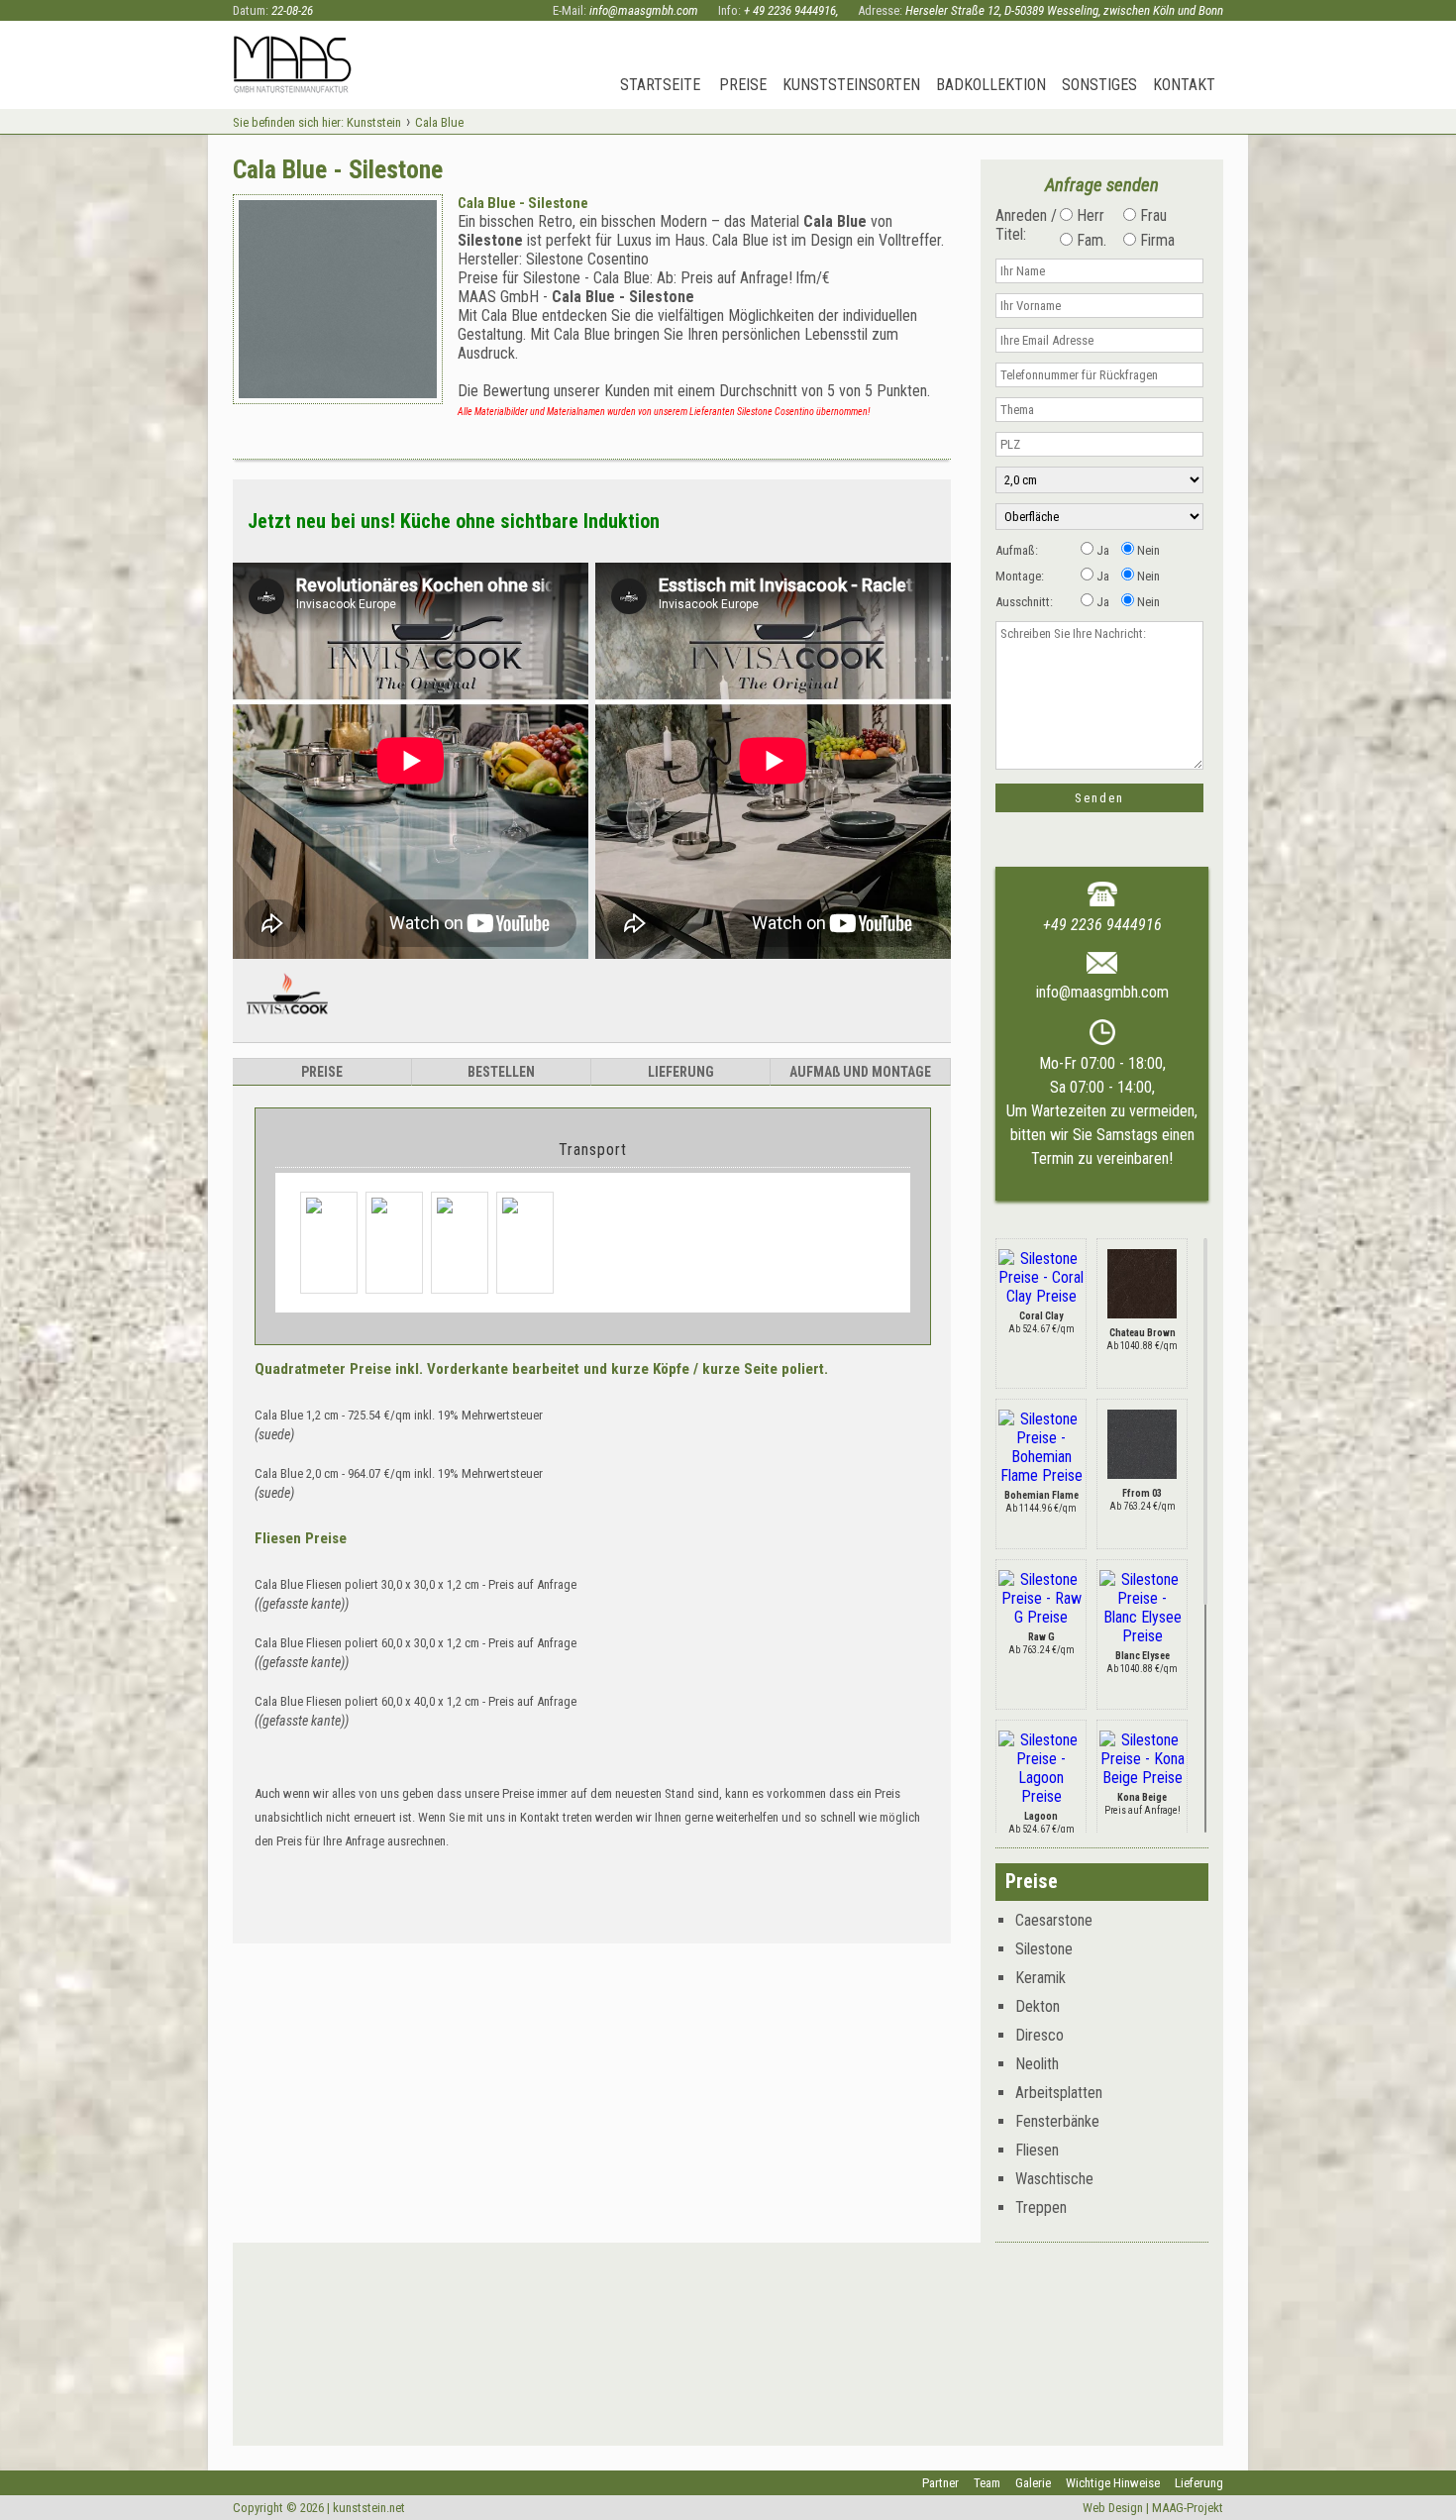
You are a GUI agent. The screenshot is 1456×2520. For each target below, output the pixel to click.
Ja (1101, 550)
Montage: (1020, 576)
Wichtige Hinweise (1113, 2483)
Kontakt (1184, 85)
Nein (1147, 550)
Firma (1155, 240)
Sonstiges (1099, 85)
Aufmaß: (1017, 550)
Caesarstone (1054, 1920)
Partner (940, 2483)
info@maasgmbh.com (644, 10)
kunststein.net (369, 2508)
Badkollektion (991, 85)
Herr (1089, 215)
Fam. (1090, 240)
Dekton (1038, 2006)
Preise (743, 85)
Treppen (1041, 2207)
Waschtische (1054, 2179)
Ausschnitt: (1024, 602)
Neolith (1037, 2064)
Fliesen (1037, 2150)
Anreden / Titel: (1026, 225)
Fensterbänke (1057, 2121)
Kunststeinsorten (851, 85)
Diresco (1040, 2035)
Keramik (1040, 1978)
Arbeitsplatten (1059, 2093)
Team (987, 2483)
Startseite (660, 85)
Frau (1151, 215)
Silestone (1044, 1949)
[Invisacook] (287, 1023)
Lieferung (1199, 2483)
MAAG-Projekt (1188, 2508)
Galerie (1033, 2483)
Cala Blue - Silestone (523, 203)
